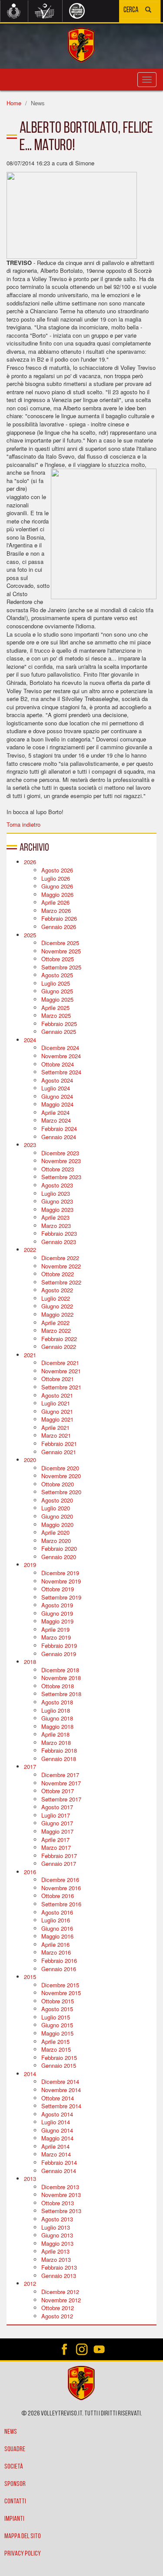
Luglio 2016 (56, 1920)
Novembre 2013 (61, 2195)
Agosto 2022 (57, 1290)
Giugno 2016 (57, 1928)
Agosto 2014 (57, 2114)
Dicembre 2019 (60, 1573)
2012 (30, 2283)
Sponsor (15, 2484)
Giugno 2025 (57, 991)
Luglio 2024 (56, 1088)
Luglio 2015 (56, 2017)
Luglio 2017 (56, 1815)
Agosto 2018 (57, 1702)
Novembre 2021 (61, 1371)
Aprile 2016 (55, 1944)
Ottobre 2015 (58, 2001)
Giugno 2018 (57, 1718)
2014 (30, 2074)
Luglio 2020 (56, 1508)
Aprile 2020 (55, 1532)
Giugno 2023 (57, 1201)
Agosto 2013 (57, 2219)
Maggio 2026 (57, 894)
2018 (30, 1662)
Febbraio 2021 (59, 1444)
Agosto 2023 (57, 1185)
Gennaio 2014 (59, 2171)
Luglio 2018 (56, 1710)
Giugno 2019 (57, 1613)
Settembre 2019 (61, 1597)
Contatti (15, 2502)
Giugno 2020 (57, 1516)
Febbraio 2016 (59, 1961)
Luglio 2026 (56, 878)
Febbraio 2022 (59, 1339)
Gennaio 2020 (59, 1557)
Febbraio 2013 (59, 2267)
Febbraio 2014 (59, 2162)
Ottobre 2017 (58, 1791)
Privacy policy (23, 2554)
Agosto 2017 (57, 1807)
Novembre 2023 (61, 1161)
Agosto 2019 (57, 1605)
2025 (30, 935)
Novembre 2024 (61, 1056)
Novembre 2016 (61, 1888)
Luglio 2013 (56, 2227)
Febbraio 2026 (59, 918)
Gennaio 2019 (59, 1654)
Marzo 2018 (56, 1742)
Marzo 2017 (56, 1847)
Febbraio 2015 (59, 2058)
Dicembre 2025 (60, 943)
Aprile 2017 (55, 1840)
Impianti (14, 2519)
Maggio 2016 (57, 1936)
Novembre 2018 (61, 1678)
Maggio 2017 (57, 1831)
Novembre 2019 (61, 1581)
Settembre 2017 (61, 1799)
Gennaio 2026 (59, 927)
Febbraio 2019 (59, 1645)
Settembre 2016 (61, 1904)
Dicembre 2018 (60, 1670)
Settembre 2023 (61, 1177)
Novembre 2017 (61, 1783)
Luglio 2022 (56, 1298)
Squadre (15, 2449)
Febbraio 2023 (59, 1233)
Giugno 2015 (57, 2025)
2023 (30, 1145)
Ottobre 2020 (58, 1484)
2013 (30, 2179)
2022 (30, 1249)
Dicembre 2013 (60, 2187)
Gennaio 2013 (59, 2276)
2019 (30, 1565)
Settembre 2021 (61, 1387)
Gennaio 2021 (59, 1452)
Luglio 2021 (56, 1403)
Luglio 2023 (56, 1193)
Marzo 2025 (56, 1015)
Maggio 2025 (57, 999)
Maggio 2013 (57, 2243)
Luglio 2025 (56, 983)
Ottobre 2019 (58, 1589)
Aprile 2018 (55, 1734)
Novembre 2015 (61, 1993)
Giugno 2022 (57, 1306)
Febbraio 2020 (59, 1548)
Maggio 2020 (57, 1524)
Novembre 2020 (61, 1476)
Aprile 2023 (55, 1217)
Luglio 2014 (56, 2122)
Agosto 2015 (57, 2009)
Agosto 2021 (57, 1395)
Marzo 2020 (56, 1541)
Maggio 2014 (57, 2138)
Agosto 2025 (57, 975)
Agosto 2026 (57, 870)
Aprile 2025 (55, 1008)
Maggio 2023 (57, 1209)
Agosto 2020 (57, 1500)
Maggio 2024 (57, 1104)
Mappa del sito (23, 2536)
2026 (30, 862)
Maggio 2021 (57, 1419)
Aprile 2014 (55, 2146)
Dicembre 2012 (60, 2292)
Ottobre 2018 (58, 1686)
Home (14, 103)
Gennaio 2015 (59, 2065)
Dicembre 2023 (60, 1153)
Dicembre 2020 (60, 1468)
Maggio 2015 (57, 2033)
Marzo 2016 (56, 1952)
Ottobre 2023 (58, 1169)
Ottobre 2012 (58, 2308)
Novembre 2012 (61, 2300)
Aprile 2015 (55, 2041)
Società (14, 2467)
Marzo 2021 (56, 1435)
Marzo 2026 (56, 911)
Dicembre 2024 (60, 1048)
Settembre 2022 (61, 1282)
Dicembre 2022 (60, 1258)
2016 (30, 1872)
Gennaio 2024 (59, 1137)
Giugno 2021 (57, 1411)
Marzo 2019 (56, 1637)
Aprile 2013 (55, 2251)
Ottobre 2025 (58, 959)
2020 (30, 1460)
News (11, 2432)
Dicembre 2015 (60, 1985)
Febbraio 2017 (59, 1856)
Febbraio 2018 (59, 1750)
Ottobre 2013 (58, 2203)
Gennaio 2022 (59, 1347)
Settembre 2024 (61, 1072)
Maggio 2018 (57, 1726)
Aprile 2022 (55, 1323)
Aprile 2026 (55, 902)
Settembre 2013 (61, 2211)
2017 (30, 1766)
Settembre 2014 (61, 2106)
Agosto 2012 (57, 2316)
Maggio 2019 (57, 1621)
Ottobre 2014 (58, 2098)
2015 (30, 1977)
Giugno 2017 (57, 1823)
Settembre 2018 (61, 1694)
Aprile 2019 (55, 1629)
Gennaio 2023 (59, 1242)
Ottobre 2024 (58, 1064)
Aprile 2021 (55, 1427)
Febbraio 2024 (59, 1129)
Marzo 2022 (56, 1330)
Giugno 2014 (57, 2130)
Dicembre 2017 (60, 1775)
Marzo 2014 (56, 2154)
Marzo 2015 (56, 2049)
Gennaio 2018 (59, 1759)
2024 (30, 1040)
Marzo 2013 (56, 2259)
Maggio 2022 (57, 1314)
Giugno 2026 (57, 886)
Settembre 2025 (61, 967)
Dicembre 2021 (60, 1363)
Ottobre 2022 (58, 1274)
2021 (30, 1355)
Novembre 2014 (61, 2090)
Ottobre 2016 (58, 1896)
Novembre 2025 (61, 951)
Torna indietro (23, 824)
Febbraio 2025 (59, 1024)
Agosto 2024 (57, 1080)
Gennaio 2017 (59, 1863)
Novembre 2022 (61, 1266)
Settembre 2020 (61, 1492)
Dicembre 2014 (60, 2081)
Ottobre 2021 (58, 1379)
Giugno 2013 (57, 2235)
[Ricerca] (148, 11)
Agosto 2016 (57, 1912)
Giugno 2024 (57, 1096)
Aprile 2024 (55, 1112)
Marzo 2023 (56, 1226)
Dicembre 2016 (60, 1880)
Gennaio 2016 (59, 1969)
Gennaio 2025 (59, 1031)
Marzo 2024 (56, 1120)
